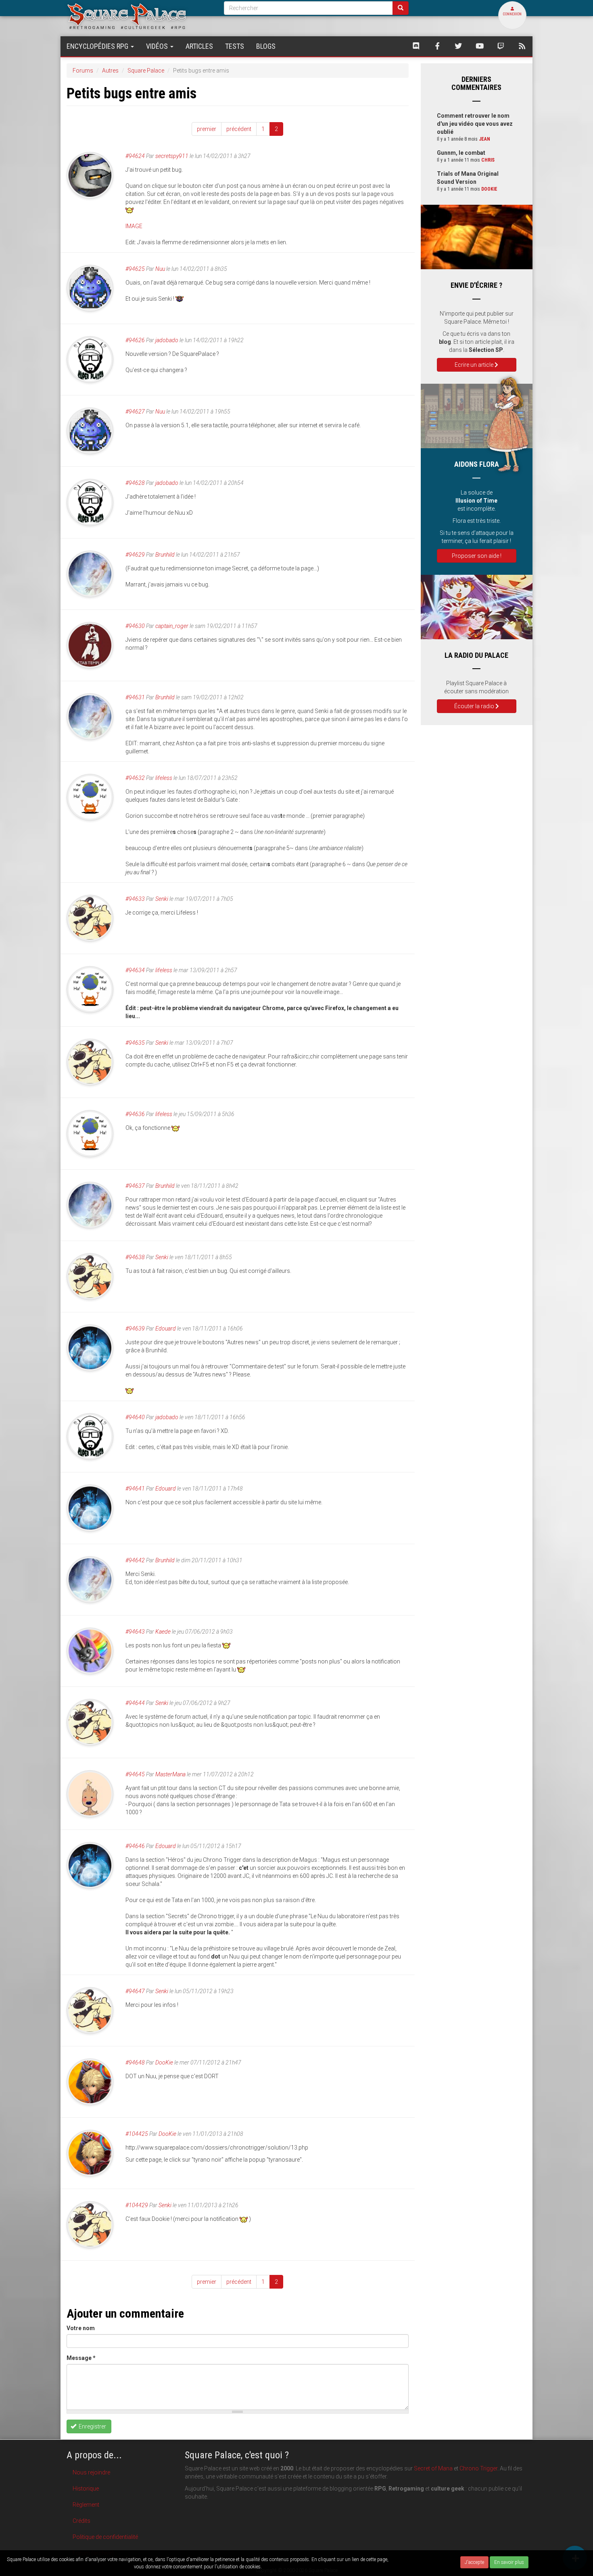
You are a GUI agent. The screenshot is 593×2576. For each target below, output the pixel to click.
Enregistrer (92, 2426)
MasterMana (170, 1774)
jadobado (167, 340)
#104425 (137, 2134)
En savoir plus (509, 2562)
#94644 (135, 1703)
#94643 (135, 1632)
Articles (199, 46)
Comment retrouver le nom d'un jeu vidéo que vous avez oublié (475, 124)
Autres (110, 71)
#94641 (135, 1489)
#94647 (135, 1991)
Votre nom (81, 2328)
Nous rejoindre (91, 2472)
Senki (162, 899)
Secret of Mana (433, 2468)
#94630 (135, 626)
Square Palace (146, 71)
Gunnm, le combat (461, 153)
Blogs (266, 46)
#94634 (135, 970)
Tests (235, 46)
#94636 (135, 1114)
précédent (239, 129)
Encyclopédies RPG (98, 46)
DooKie (164, 2062)
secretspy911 (172, 156)
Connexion (512, 14)
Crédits (81, 2521)
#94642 (135, 1560)
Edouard (166, 1329)
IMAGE (134, 226)
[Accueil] (139, 16)
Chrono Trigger (478, 2468)
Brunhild (165, 555)
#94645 (135, 1774)
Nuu (160, 269)
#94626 (135, 340)
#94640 (135, 1417)
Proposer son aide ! (477, 556)
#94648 (135, 2062)
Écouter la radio (475, 706)
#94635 (135, 1043)
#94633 (135, 899)
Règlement (86, 2505)
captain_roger (172, 626)
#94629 (135, 555)
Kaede (163, 1632)
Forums (83, 71)
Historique (86, 2489)
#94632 (135, 778)
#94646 (135, 1846)
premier (207, 129)
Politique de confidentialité (105, 2537)
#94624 (135, 156)
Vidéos (158, 46)
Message (81, 2358)
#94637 (135, 1186)
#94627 (135, 412)
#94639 (135, 1329)
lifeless (164, 778)
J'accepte (474, 2562)
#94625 (135, 269)
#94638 (135, 1257)
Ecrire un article (475, 365)
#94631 (135, 697)
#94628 (135, 483)
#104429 (137, 2205)
